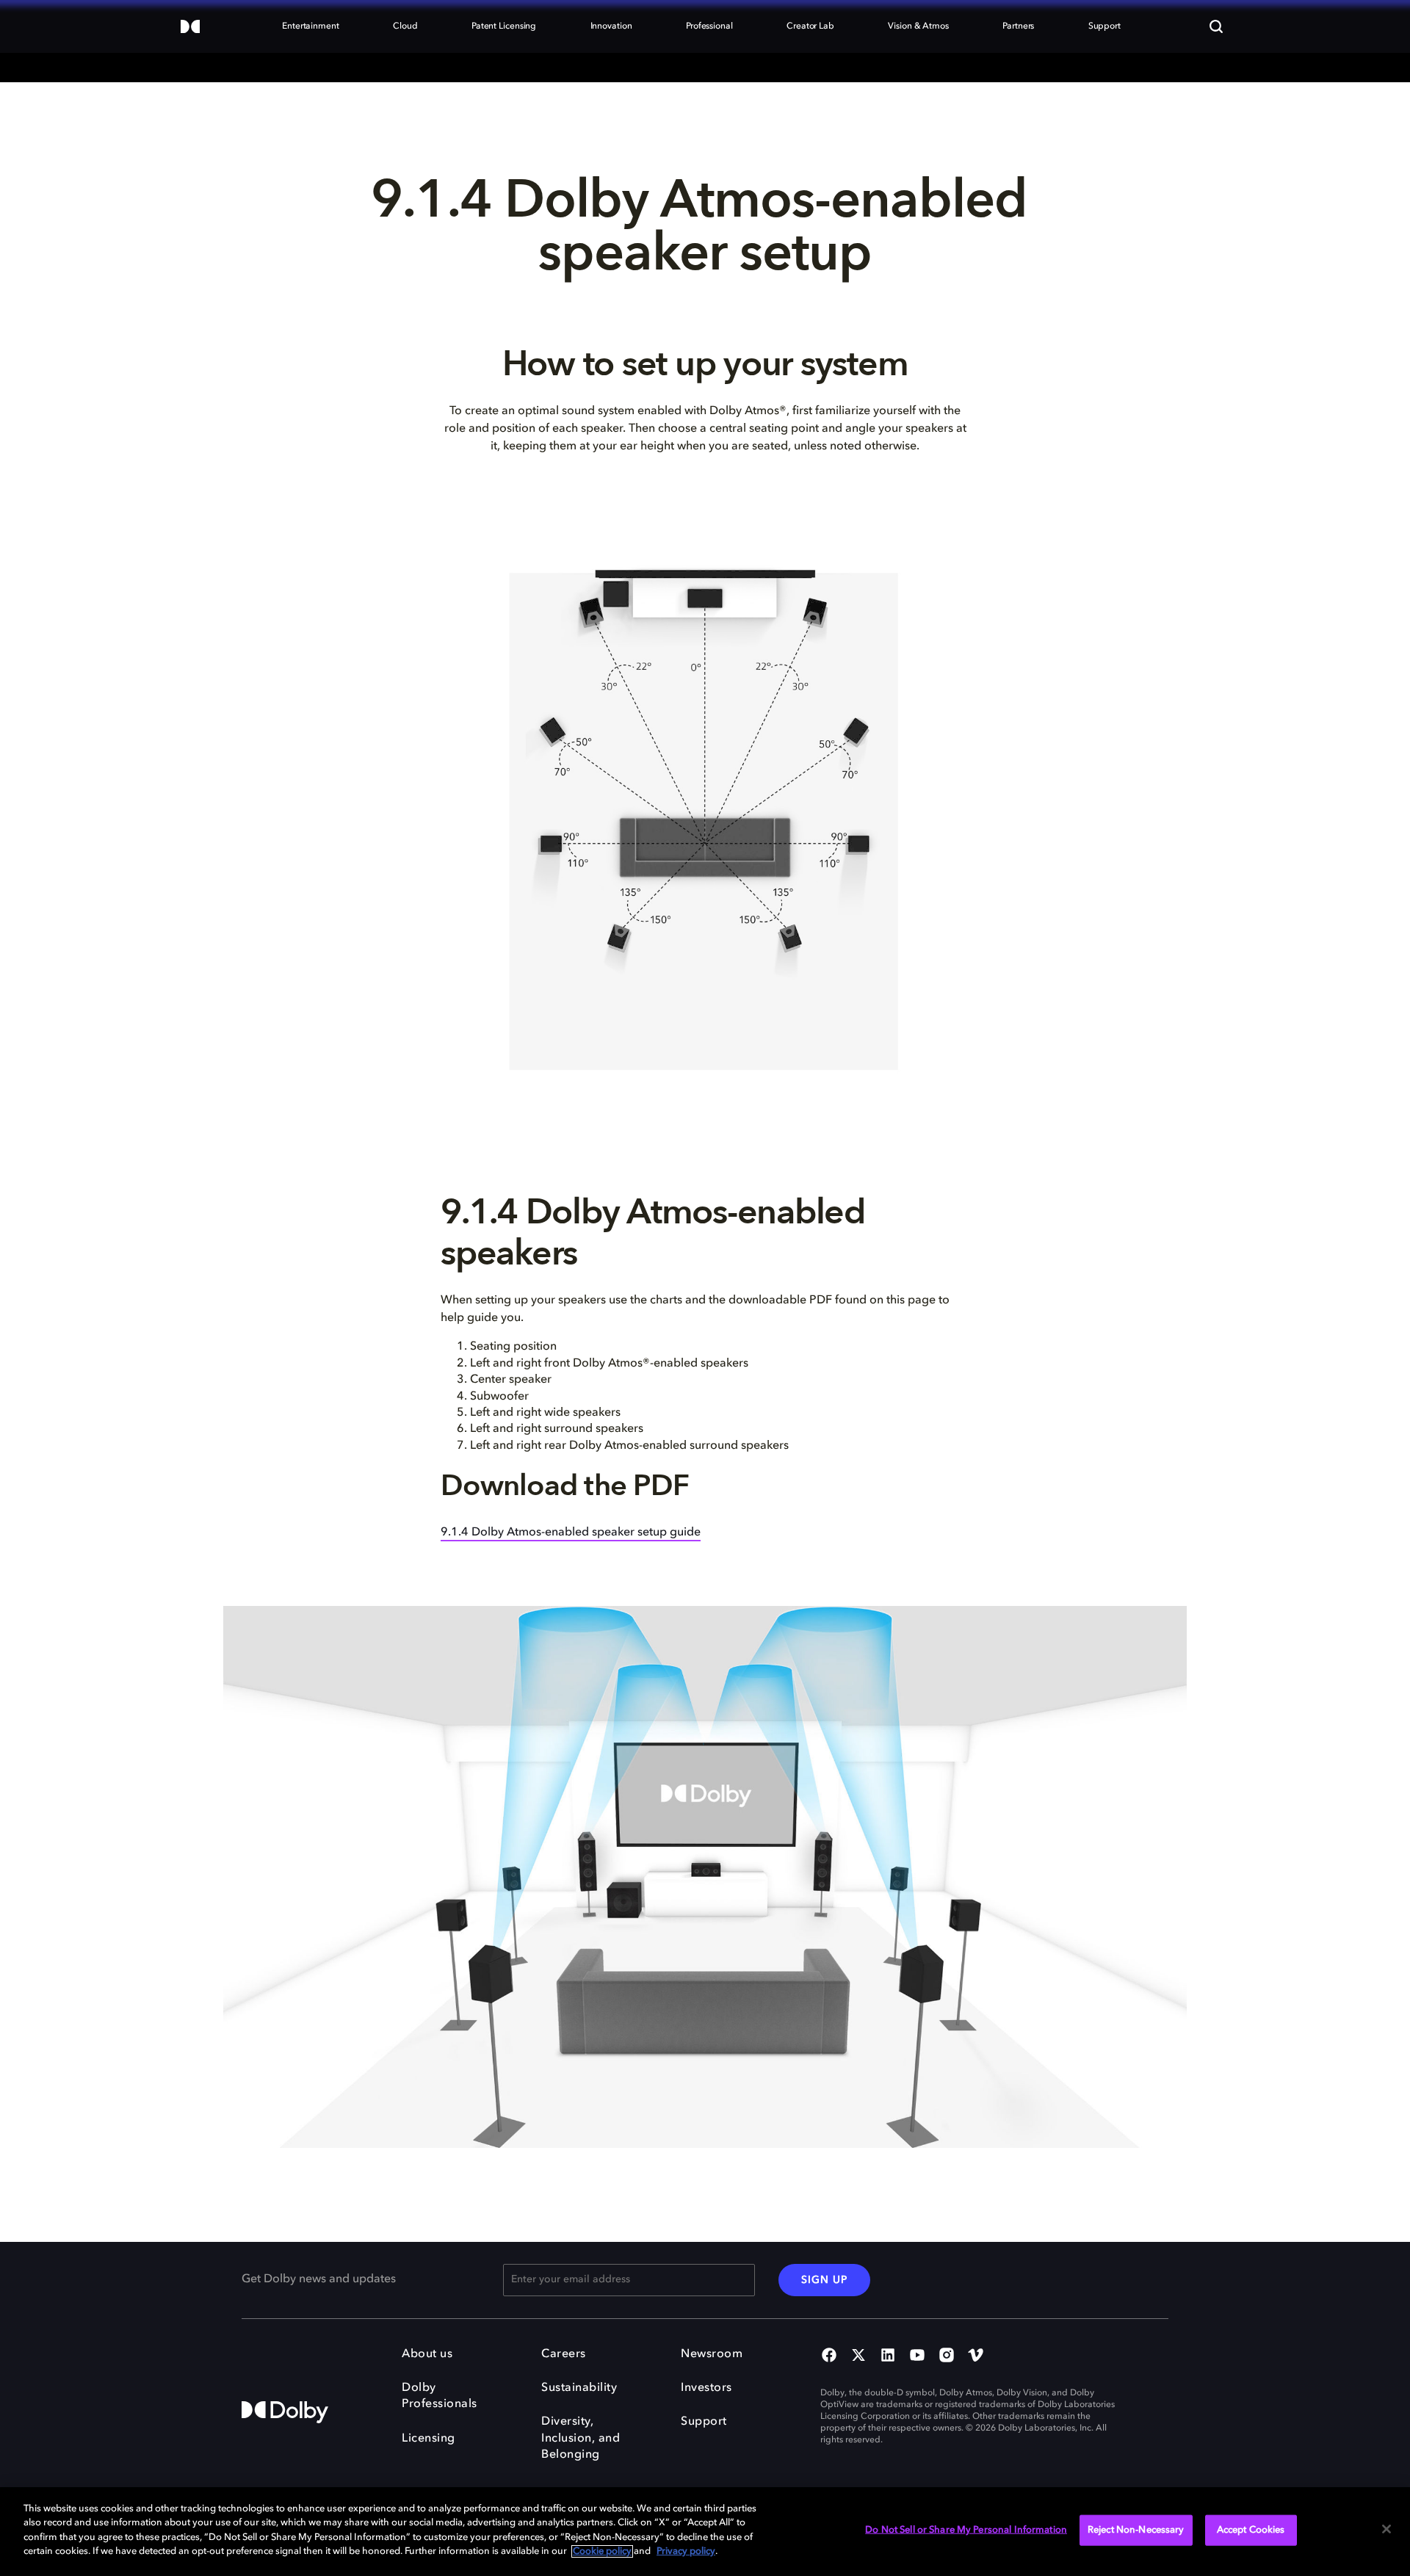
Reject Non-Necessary (1136, 2530)
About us (427, 2354)
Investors (706, 2388)
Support (704, 2422)
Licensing (429, 2439)
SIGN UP (824, 2280)
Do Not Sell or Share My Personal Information (966, 2530)
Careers (564, 2354)
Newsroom (712, 2354)
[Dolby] (190, 28)
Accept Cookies (1251, 2530)
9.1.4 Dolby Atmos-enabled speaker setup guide (571, 1533)
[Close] (1386, 2529)
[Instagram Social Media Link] (947, 2356)
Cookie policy (602, 2551)
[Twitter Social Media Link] (858, 2356)
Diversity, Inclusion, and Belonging (581, 2438)
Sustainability (579, 2388)
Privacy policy (686, 2551)
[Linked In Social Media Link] (888, 2356)
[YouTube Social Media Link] (917, 2356)
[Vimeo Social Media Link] (976, 2356)
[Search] (1216, 26)
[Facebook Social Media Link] (829, 2356)
